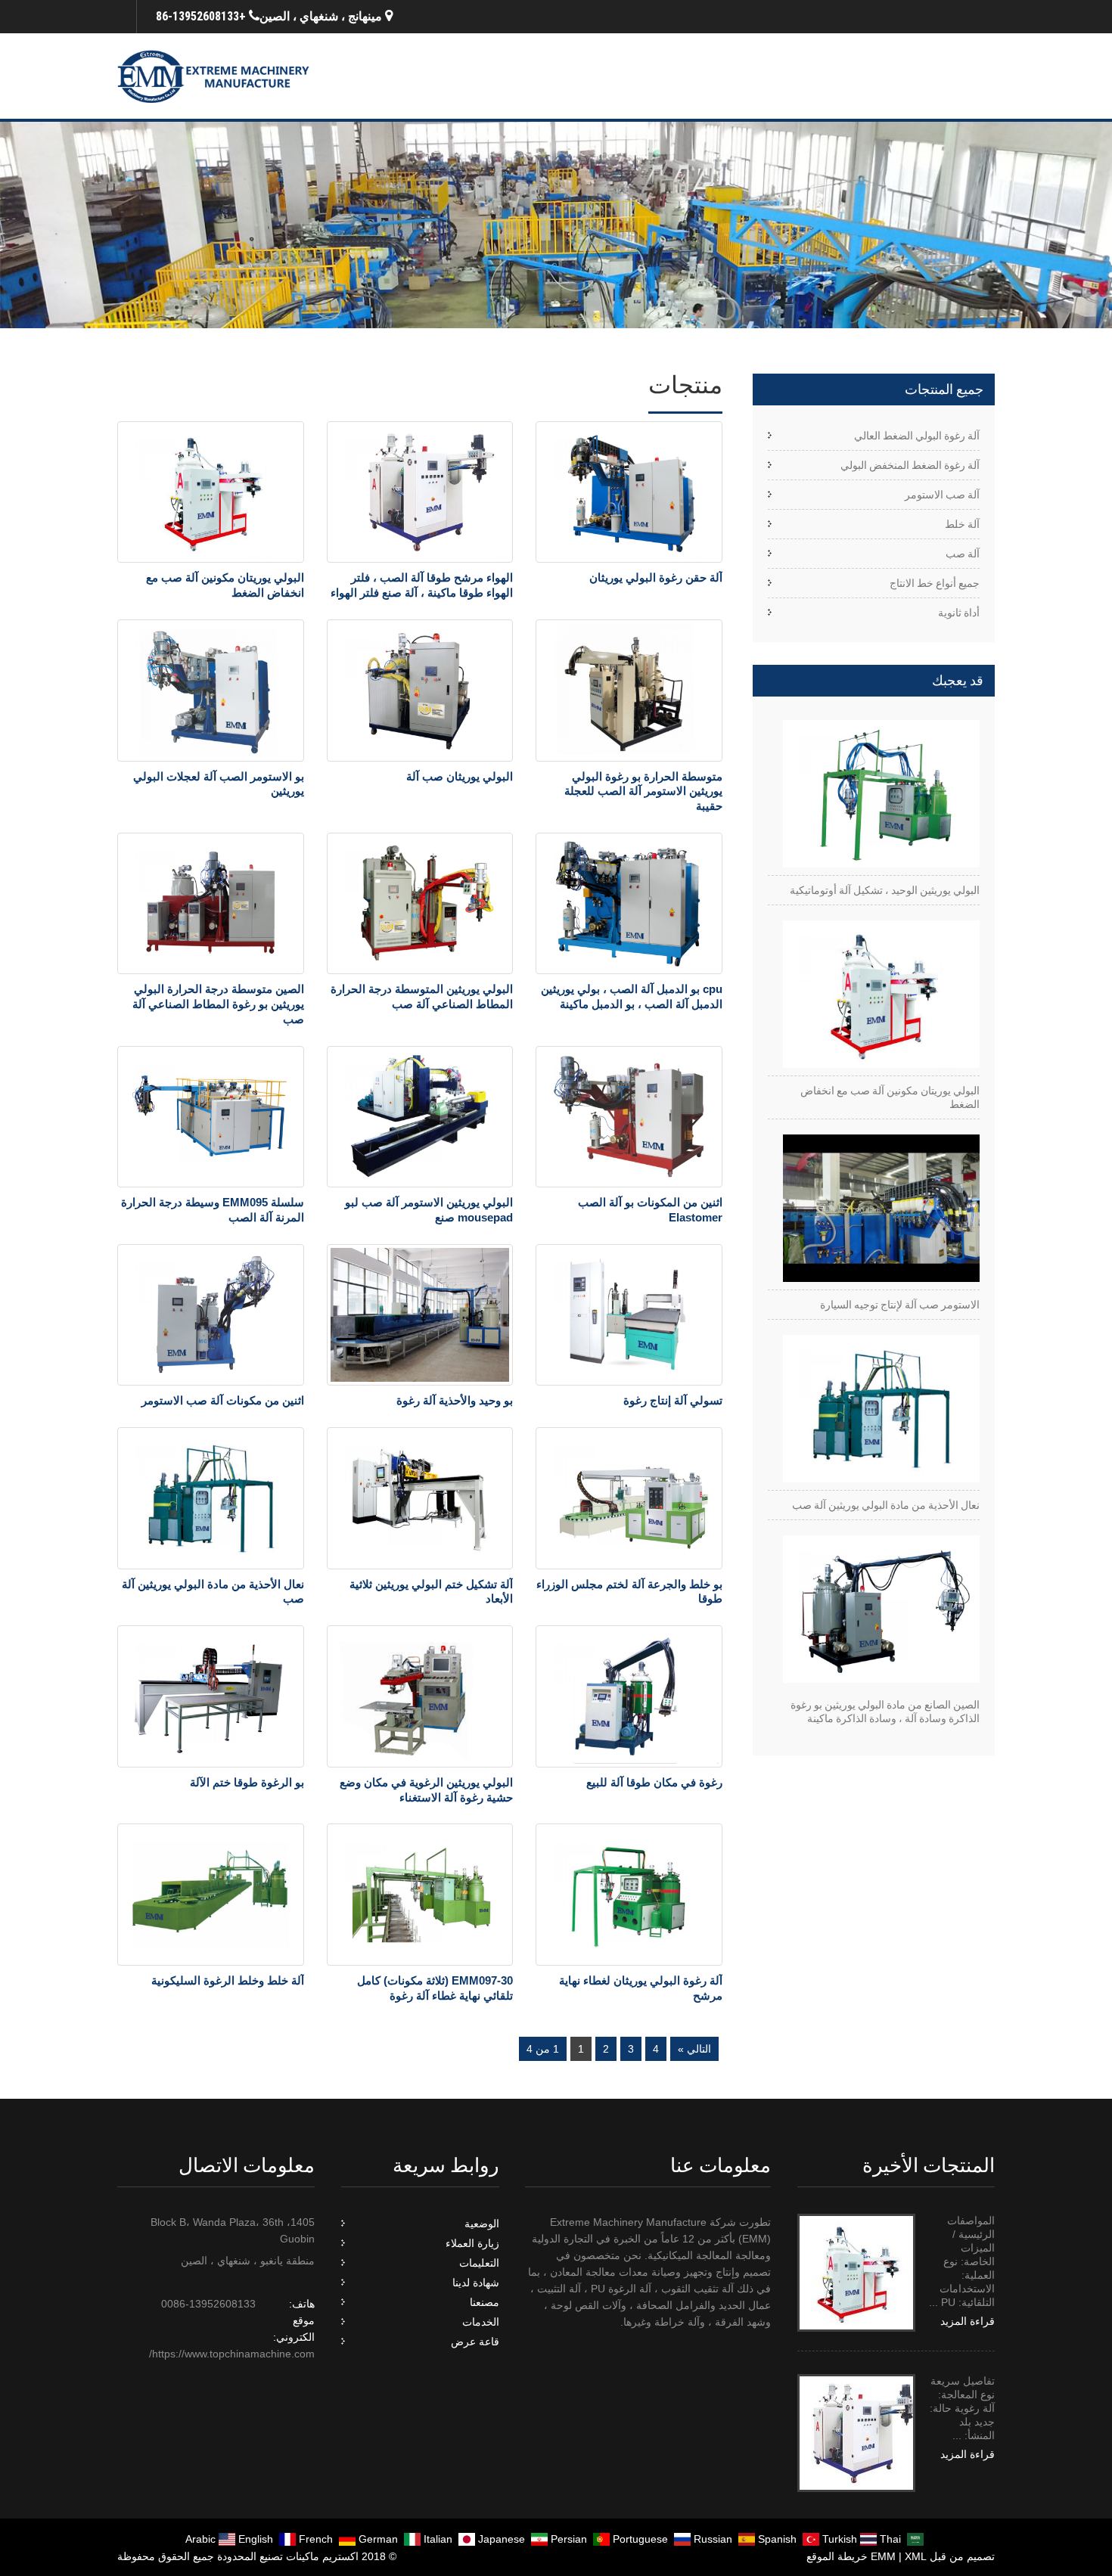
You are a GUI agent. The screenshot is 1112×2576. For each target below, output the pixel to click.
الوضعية (482, 2224)
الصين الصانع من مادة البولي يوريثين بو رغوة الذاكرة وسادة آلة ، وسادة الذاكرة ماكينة (885, 1712)
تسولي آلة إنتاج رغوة (673, 1400)
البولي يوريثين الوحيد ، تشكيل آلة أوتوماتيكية (885, 890)
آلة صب (963, 554)
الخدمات (481, 2322)
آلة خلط (962, 524)
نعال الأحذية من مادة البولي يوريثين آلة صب (886, 1505)
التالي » (694, 2049)
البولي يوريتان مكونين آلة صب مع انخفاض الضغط (890, 1097)
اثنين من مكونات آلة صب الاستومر (223, 1400)
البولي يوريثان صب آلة (460, 776)
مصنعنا (485, 2302)
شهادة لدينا (476, 2283)
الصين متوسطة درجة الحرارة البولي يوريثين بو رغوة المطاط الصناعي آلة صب (218, 1004)
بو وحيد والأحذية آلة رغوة (455, 1400)
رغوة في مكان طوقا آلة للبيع (654, 1782)
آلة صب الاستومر (942, 495)
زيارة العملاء (472, 2243)
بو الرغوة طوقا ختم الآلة (247, 1782)
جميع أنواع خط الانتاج (935, 583)
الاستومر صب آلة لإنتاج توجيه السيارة (900, 1305)
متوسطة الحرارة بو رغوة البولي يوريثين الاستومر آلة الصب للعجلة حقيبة (643, 791)
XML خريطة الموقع (867, 2556)
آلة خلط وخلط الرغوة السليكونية (228, 1980)
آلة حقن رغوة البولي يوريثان (656, 577)
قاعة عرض (475, 2342)
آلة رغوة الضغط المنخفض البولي (910, 465)
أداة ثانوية (959, 613)
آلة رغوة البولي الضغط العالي (917, 436)
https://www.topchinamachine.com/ (232, 2354)
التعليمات (479, 2263)
